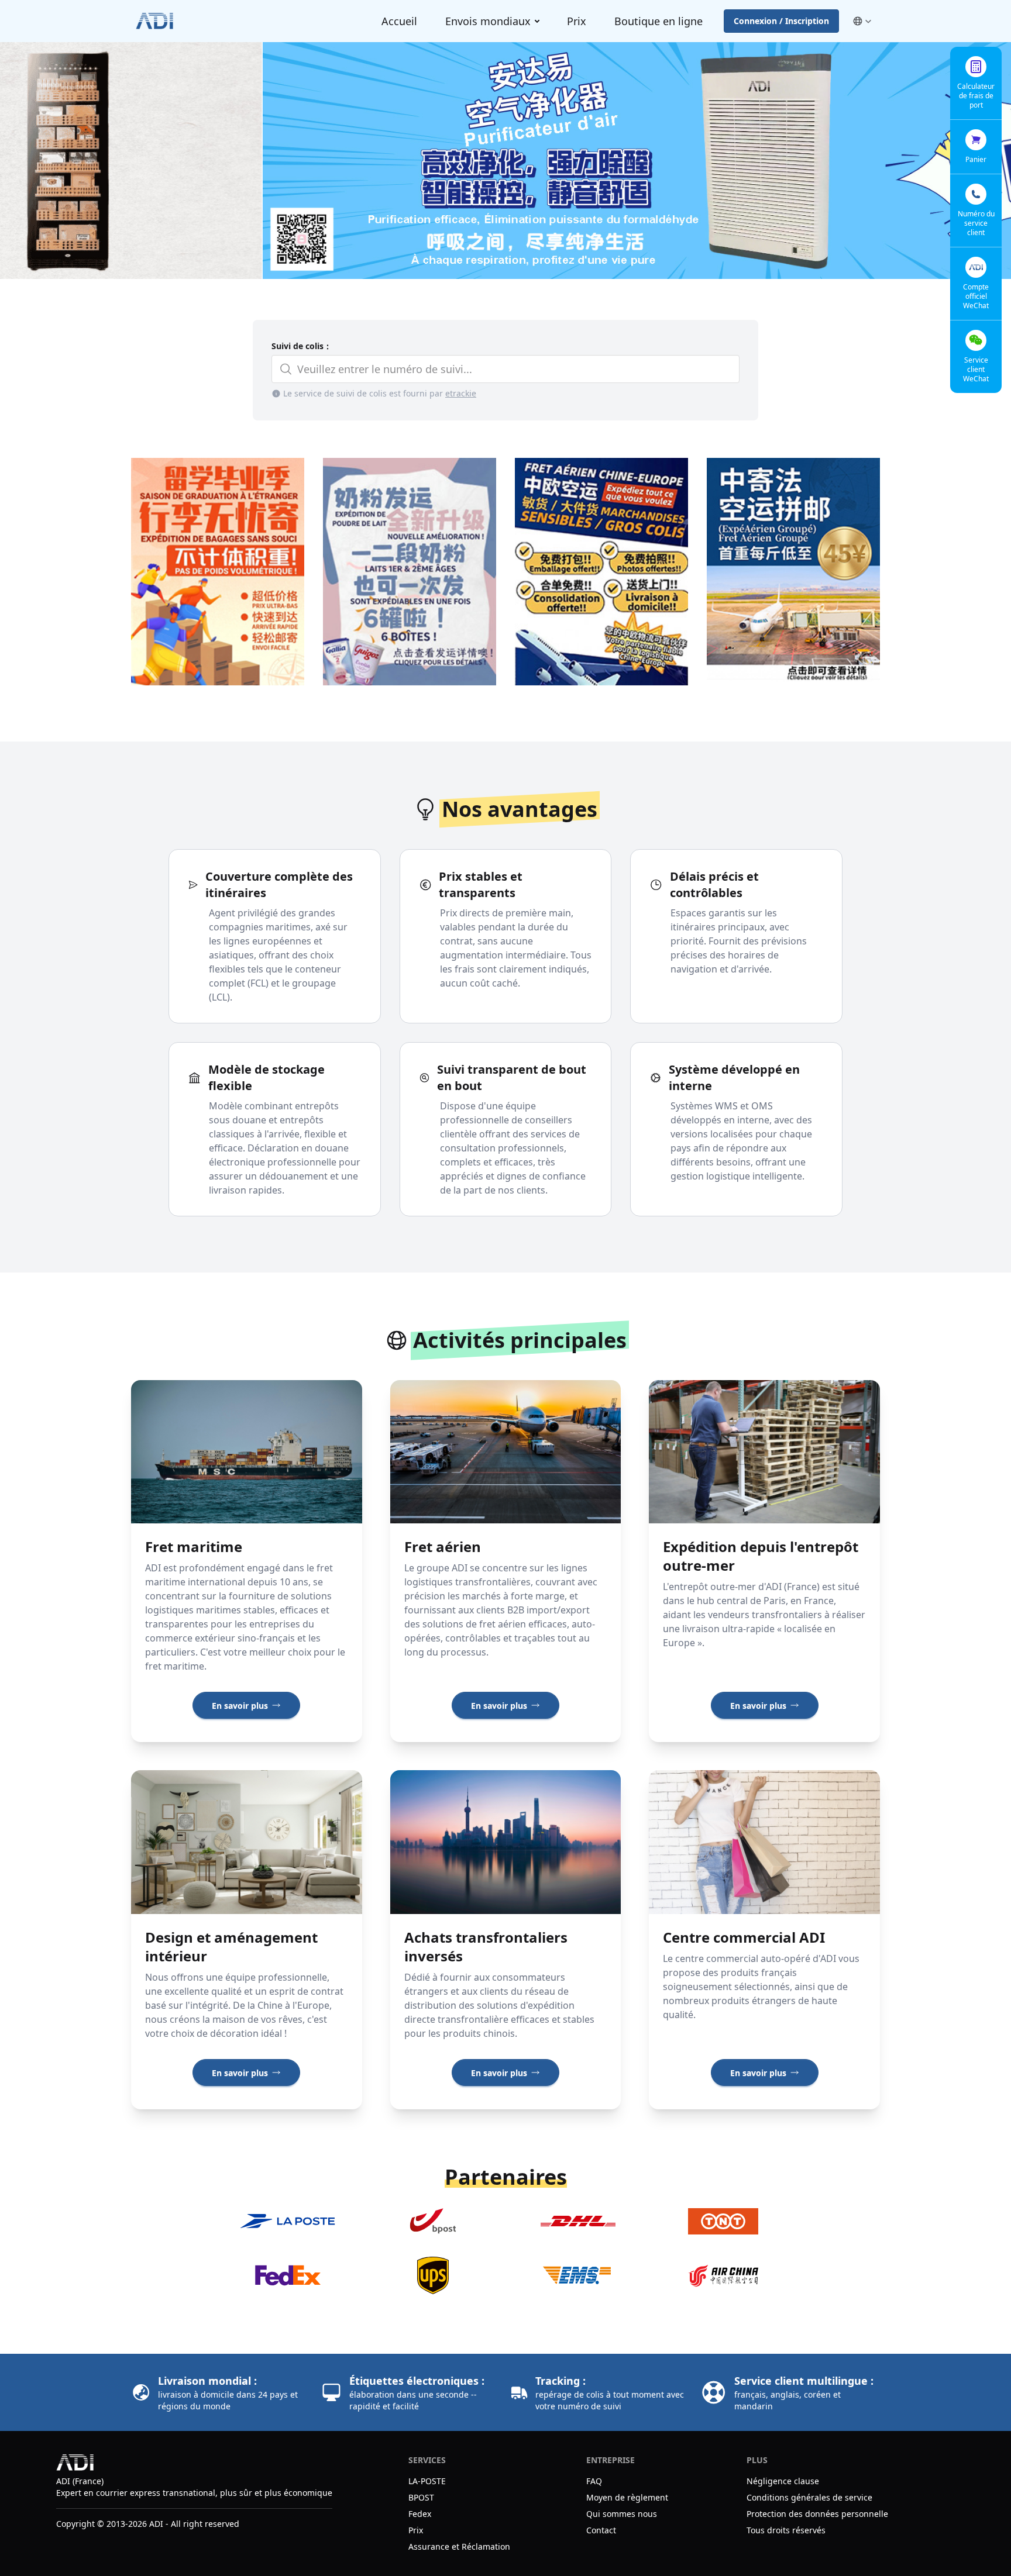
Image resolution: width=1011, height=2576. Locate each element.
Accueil (399, 21)
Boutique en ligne (658, 21)
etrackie (461, 393)
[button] (862, 21)
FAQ (594, 2481)
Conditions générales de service (809, 2497)
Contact (601, 2530)
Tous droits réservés (786, 2530)
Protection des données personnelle (817, 2514)
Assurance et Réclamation (459, 2546)
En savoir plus (240, 1706)
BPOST (421, 2497)
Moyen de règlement (628, 2497)
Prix (577, 21)
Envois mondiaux (488, 21)
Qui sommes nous (622, 2514)
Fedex (420, 2514)
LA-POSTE (427, 2481)
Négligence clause (783, 2481)
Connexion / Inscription (781, 21)
